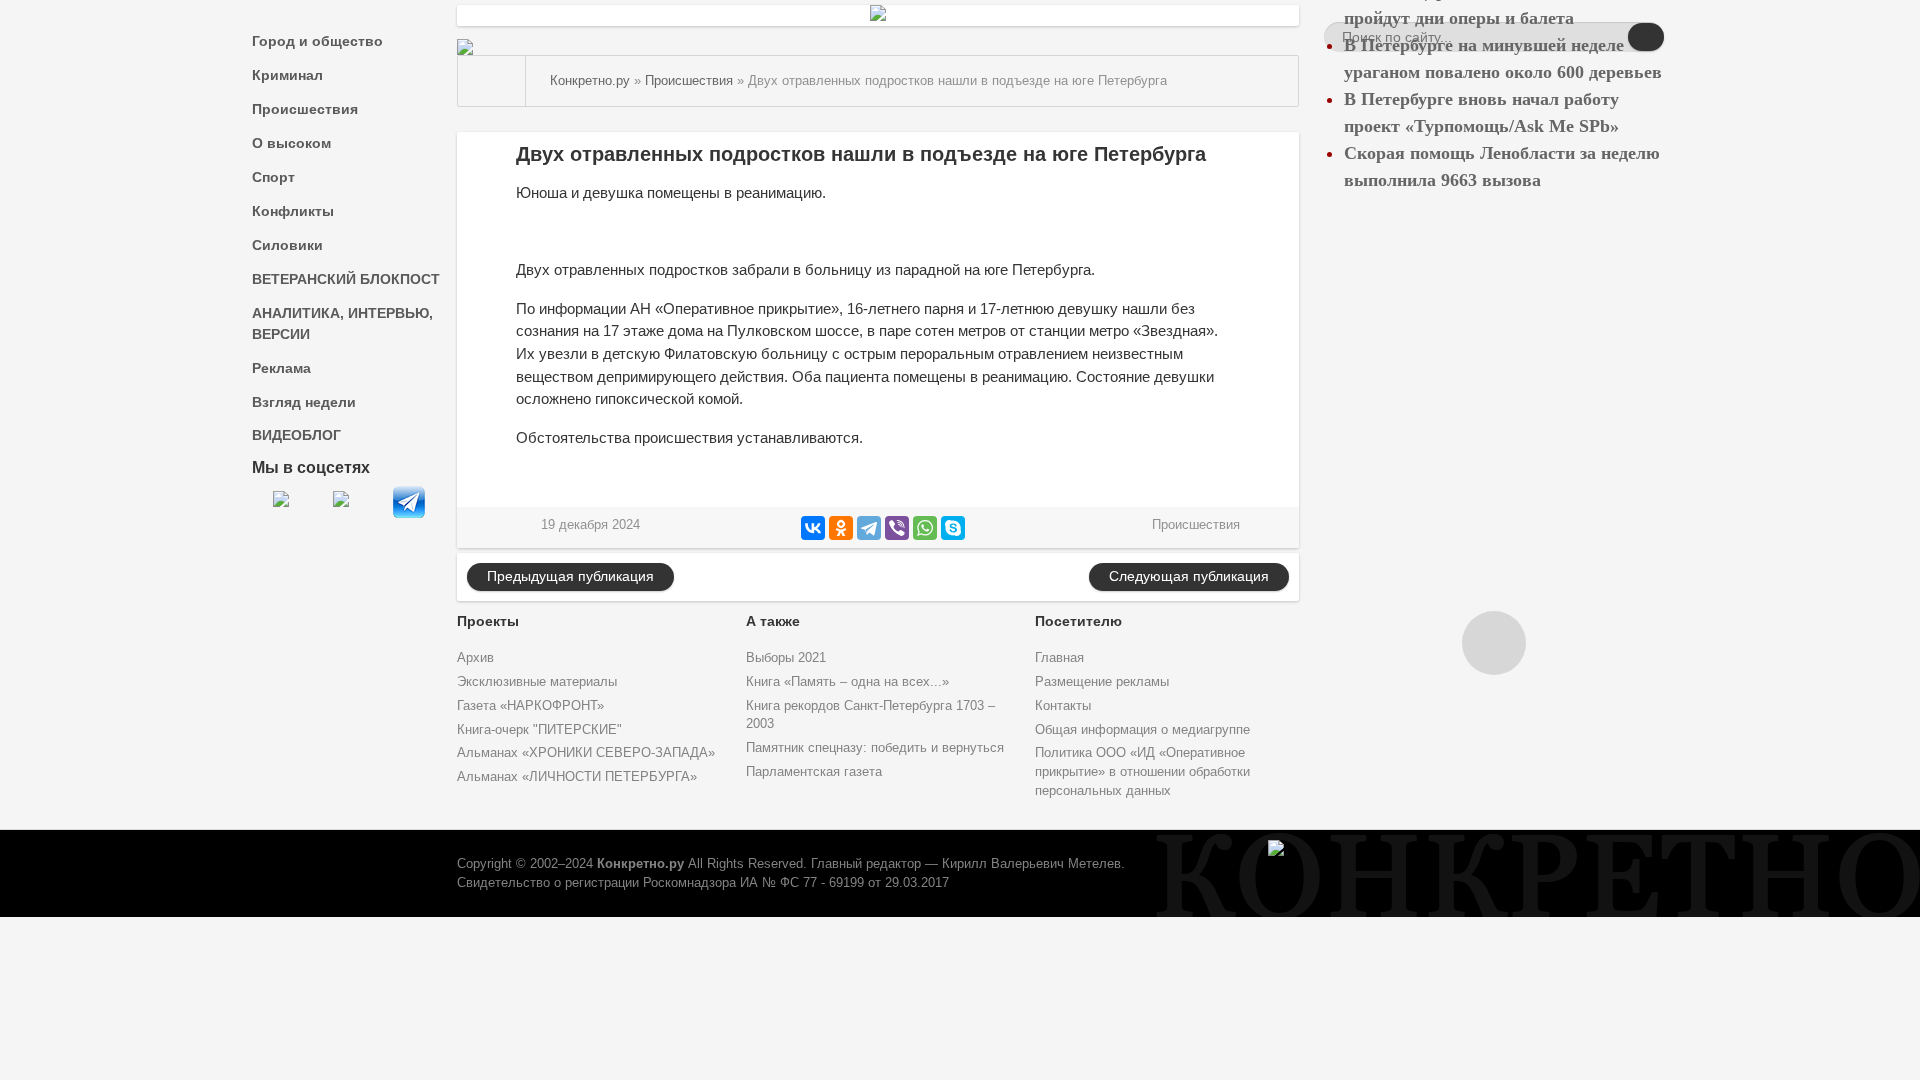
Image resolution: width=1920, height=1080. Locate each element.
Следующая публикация (1189, 576)
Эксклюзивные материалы (537, 682)
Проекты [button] (488, 621)
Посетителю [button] (1078, 621)
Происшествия (305, 109)
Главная (1059, 658)
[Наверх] (1494, 643)
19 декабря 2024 (590, 525)
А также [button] (773, 621)
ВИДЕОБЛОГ (296, 435)
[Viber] (897, 528)
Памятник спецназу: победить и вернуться (875, 748)
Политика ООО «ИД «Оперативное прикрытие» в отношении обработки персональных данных (1142, 772)
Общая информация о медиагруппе (1142, 730)
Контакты (1063, 706)
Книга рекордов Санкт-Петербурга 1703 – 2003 (870, 715)
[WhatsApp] (925, 528)
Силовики (287, 245)
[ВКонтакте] (813, 528)
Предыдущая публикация (570, 576)
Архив (475, 658)
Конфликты (293, 211)
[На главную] (492, 81)
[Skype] (953, 528)
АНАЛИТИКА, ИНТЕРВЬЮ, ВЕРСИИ (342, 323)
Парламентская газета (814, 772)
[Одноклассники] (841, 528)
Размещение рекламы (1102, 682)
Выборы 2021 (786, 658)
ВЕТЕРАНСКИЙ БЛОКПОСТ (346, 279)
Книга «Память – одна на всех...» (847, 682)
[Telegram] (869, 528)
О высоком (291, 143)
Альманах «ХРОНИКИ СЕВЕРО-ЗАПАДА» (586, 753)
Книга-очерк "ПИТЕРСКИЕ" (539, 730)
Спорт (273, 177)
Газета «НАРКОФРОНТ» (530, 706)
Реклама (281, 368)
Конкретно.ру (640, 864)
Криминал (287, 75)
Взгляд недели (304, 402)
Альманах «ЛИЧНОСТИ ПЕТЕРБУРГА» (577, 777)
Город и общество (317, 41)
